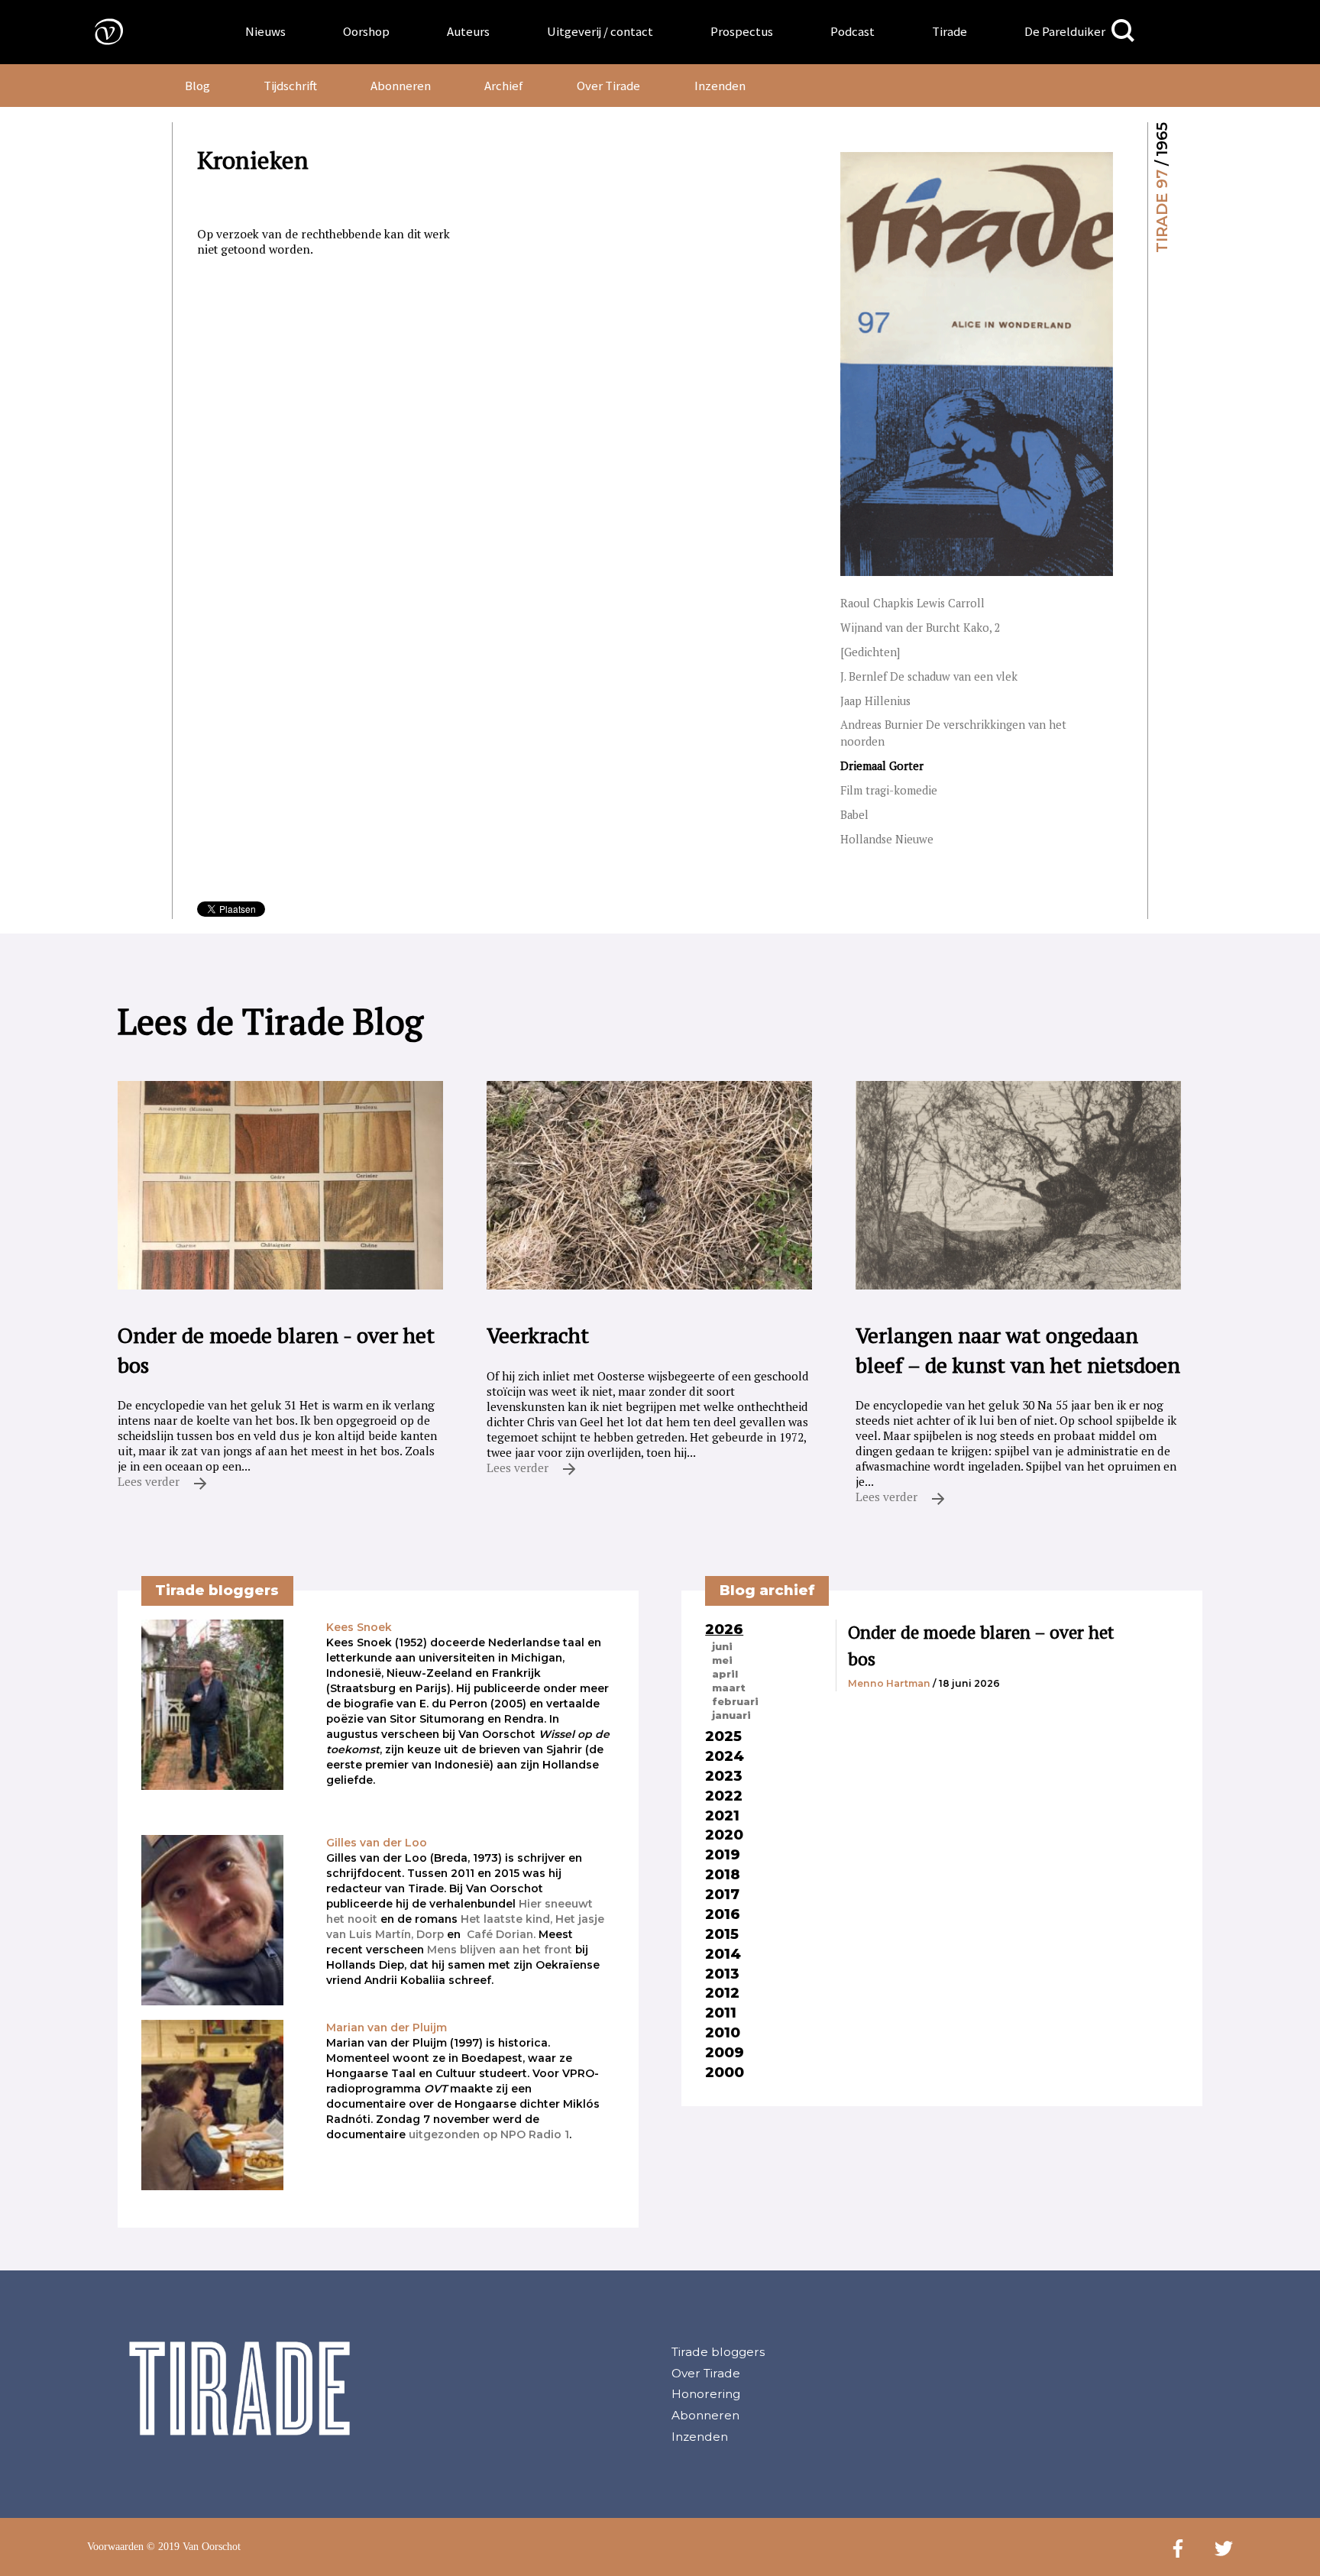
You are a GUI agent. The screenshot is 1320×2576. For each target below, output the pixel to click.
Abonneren (401, 86)
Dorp (430, 1934)
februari (735, 1701)
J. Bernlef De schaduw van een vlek (929, 676)
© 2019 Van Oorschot (194, 2547)
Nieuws (265, 31)
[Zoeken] (1123, 31)
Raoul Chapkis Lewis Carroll (912, 603)
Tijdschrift (290, 86)
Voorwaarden (115, 2547)
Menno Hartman (889, 1683)
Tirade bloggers (718, 2352)
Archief (504, 86)
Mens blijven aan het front (500, 1950)
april (725, 1674)
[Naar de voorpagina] (98, 31)
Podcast (852, 31)
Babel (854, 815)
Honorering (706, 2394)
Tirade (950, 31)
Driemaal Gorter (882, 766)
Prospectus (742, 31)
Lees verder (150, 1481)
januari (731, 1715)
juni (722, 1646)
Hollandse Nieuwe (887, 839)
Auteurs (468, 31)
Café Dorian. (501, 1934)
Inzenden (720, 86)
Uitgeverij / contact (600, 31)
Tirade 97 (1162, 211)
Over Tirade (608, 86)
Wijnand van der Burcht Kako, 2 (920, 628)
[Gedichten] (870, 652)
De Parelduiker (1065, 31)
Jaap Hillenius (875, 701)
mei (722, 1660)
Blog (197, 86)
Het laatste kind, (506, 1919)
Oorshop (366, 31)
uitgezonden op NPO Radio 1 (489, 2134)
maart (729, 1688)
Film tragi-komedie (889, 790)
